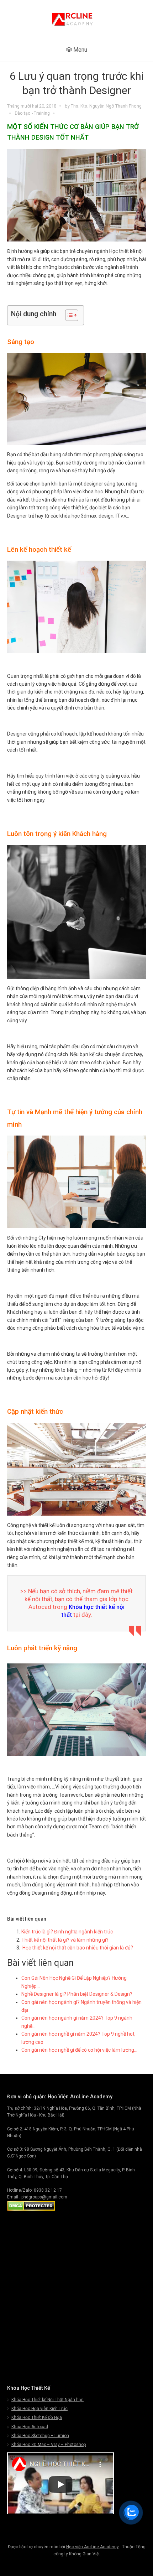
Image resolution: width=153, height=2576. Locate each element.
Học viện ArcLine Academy (93, 2547)
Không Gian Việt (85, 2554)
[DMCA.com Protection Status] (31, 2209)
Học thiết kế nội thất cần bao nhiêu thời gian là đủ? (78, 1948)
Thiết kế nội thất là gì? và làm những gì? (65, 1940)
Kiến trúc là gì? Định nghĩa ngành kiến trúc (67, 1932)
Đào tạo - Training (32, 113)
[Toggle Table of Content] (68, 315)
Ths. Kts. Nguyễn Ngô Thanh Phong (106, 106)
